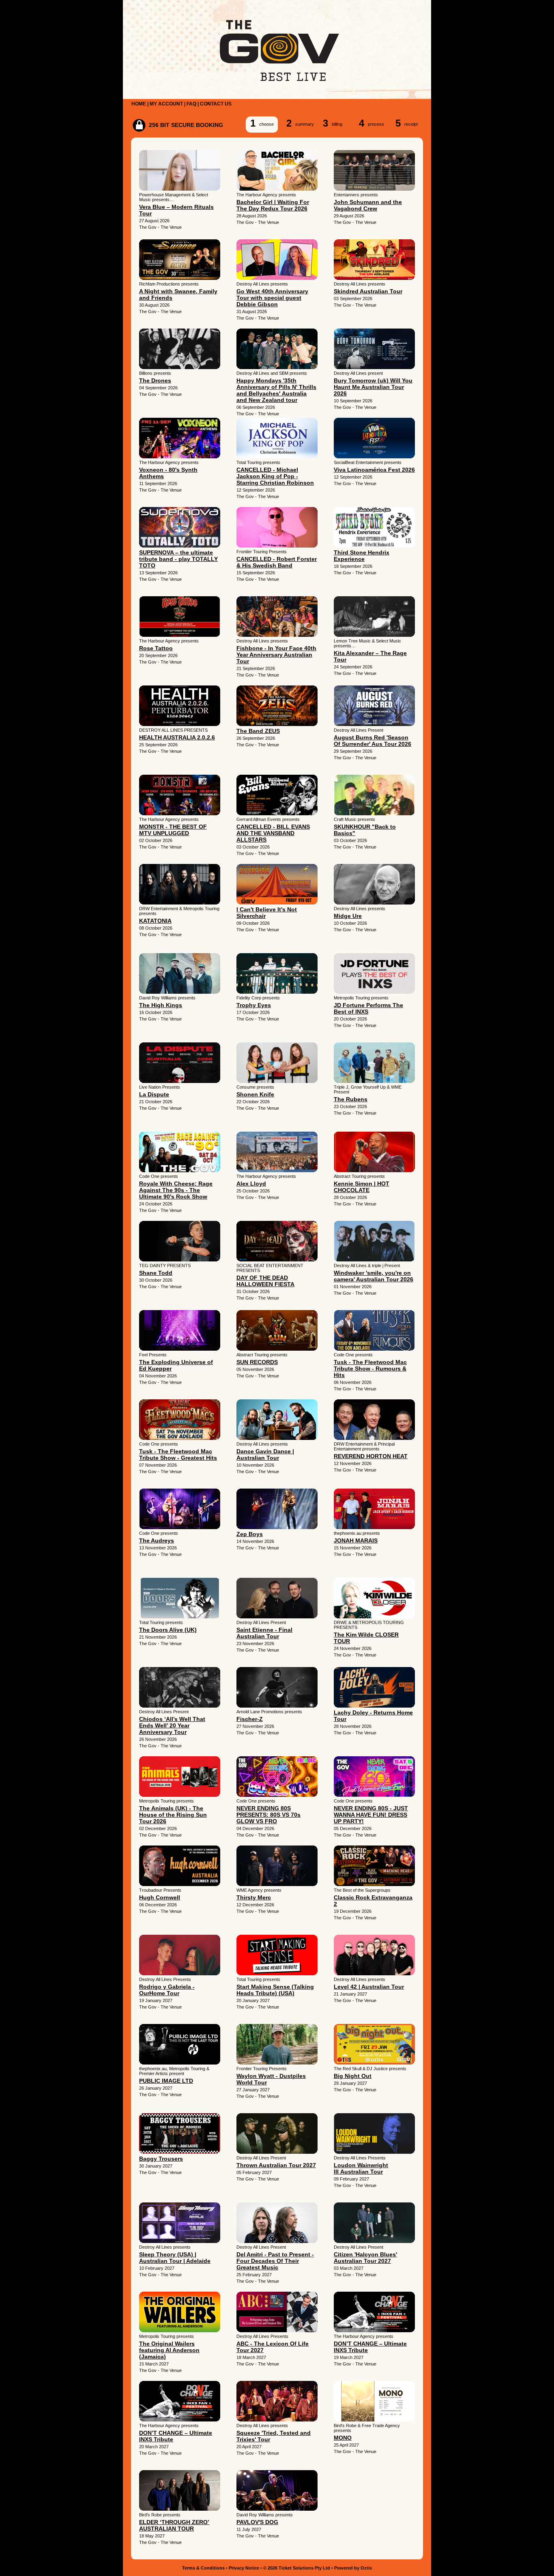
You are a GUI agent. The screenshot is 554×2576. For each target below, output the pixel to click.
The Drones (155, 380)
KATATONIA (155, 921)
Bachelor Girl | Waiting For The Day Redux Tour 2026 (273, 205)
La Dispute (154, 1094)
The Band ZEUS (258, 731)
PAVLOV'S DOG (257, 2522)
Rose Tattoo (156, 648)
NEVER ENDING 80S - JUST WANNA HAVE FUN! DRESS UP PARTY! (371, 1815)
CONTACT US (216, 104)
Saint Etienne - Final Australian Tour (264, 1633)
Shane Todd (156, 1273)
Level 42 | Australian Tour (369, 1987)
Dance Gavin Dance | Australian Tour (265, 1455)
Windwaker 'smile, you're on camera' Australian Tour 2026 (374, 1276)
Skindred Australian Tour (368, 291)
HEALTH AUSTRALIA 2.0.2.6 (177, 737)
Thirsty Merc (254, 1897)
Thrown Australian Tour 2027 (276, 2165)
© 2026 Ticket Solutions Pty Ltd (297, 2568)
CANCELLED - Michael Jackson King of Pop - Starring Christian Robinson (275, 476)
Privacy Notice (244, 2568)
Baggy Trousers (161, 2159)
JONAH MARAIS (356, 1540)
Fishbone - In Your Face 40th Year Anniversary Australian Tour (276, 655)
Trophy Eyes (254, 1005)
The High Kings (161, 1005)
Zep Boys (250, 1534)
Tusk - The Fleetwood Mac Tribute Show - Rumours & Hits (370, 1369)
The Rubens (351, 1099)
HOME (139, 104)
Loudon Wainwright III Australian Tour (361, 2168)
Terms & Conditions (203, 2568)
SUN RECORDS (257, 1362)
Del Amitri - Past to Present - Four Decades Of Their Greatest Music (275, 2261)
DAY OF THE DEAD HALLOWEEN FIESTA (265, 1281)
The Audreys (157, 1540)
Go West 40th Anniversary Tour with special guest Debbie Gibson (272, 298)
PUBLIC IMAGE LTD (166, 2081)
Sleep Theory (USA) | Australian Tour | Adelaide (175, 2258)
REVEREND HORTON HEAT (371, 1456)
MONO (343, 2438)
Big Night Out (353, 2076)
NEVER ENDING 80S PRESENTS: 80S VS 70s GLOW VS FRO (268, 1815)
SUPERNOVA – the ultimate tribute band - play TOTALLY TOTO (178, 559)
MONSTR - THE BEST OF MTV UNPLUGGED (173, 830)
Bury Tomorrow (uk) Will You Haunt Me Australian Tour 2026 (373, 387)
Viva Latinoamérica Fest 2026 (374, 470)
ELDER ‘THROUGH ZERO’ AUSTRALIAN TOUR (174, 2525)
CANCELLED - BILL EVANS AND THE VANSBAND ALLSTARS (273, 833)
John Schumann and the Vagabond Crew (368, 205)
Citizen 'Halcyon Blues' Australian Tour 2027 (365, 2258)
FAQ (191, 104)
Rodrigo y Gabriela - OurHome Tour (167, 1990)
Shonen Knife (255, 1094)
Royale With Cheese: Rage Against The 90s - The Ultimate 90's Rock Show (176, 1190)
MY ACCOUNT (166, 104)
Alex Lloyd (251, 1184)
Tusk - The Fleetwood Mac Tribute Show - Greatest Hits (178, 1455)
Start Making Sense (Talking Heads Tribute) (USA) (275, 1990)
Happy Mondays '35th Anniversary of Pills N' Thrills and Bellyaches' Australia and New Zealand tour (276, 390)
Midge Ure (348, 916)
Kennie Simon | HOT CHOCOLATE (362, 1187)
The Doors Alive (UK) (168, 1630)
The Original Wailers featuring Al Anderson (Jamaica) (169, 2350)
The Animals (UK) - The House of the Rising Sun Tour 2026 (173, 1815)
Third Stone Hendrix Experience (362, 556)
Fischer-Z (250, 1719)
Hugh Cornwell (160, 1897)
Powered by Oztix (353, 2568)
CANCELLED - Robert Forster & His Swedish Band (277, 562)
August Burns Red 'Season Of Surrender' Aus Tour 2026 (373, 741)
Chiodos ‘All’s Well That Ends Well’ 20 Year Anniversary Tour (172, 1725)
